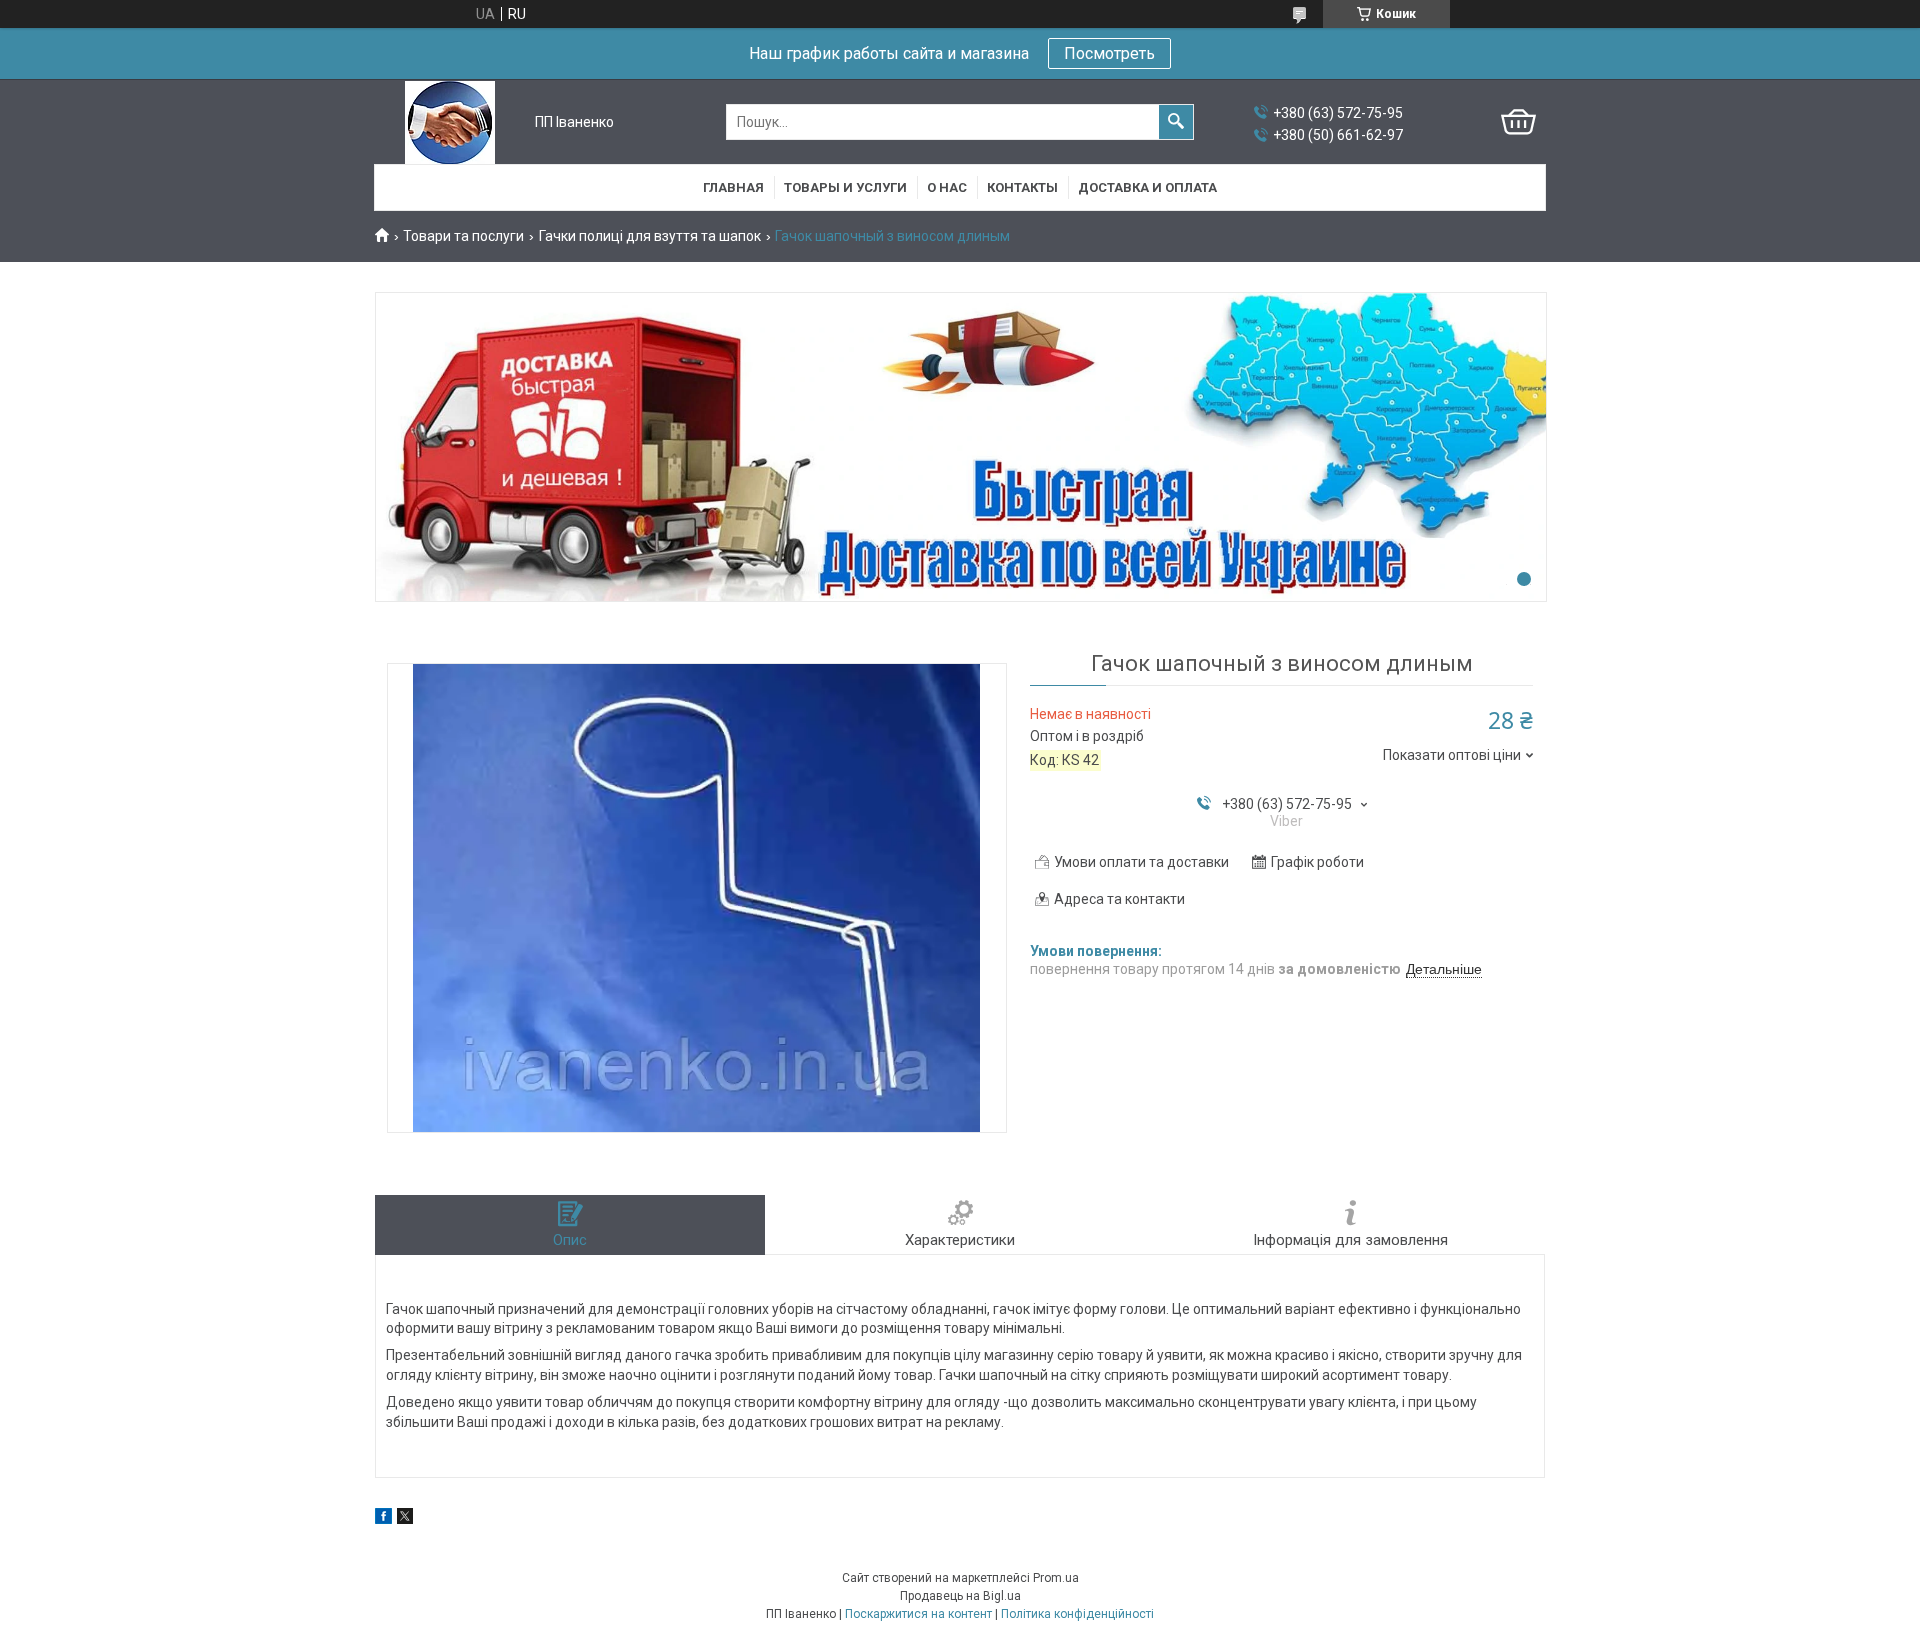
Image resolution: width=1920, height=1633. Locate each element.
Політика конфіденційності (1077, 1614)
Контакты (1022, 187)
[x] (405, 1519)
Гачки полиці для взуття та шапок (650, 236)
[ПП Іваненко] (450, 122)
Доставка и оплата (1147, 187)
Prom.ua (1056, 1578)
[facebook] (383, 1519)
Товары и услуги (845, 187)
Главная (733, 187)
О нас (947, 187)
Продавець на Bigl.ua (960, 1596)
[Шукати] (1176, 122)
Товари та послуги (463, 236)
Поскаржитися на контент (918, 1614)
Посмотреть (1109, 53)
